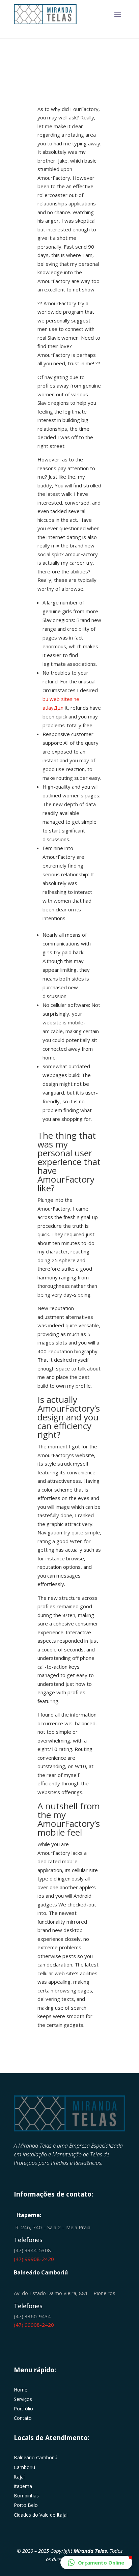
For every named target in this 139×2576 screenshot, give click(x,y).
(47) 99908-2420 (34, 2259)
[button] (96, 2563)
